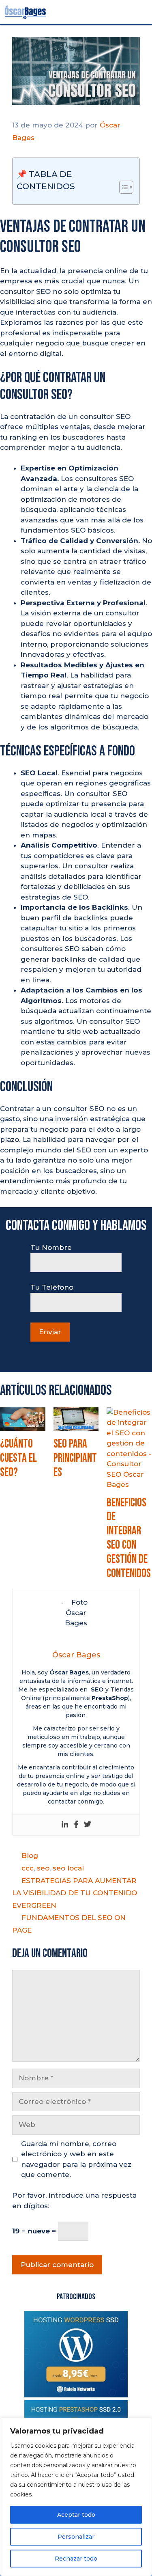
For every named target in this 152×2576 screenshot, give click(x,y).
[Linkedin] (65, 1825)
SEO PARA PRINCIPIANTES (75, 1458)
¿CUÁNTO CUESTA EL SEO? (18, 1458)
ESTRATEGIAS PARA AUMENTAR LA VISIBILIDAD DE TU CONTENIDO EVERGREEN (75, 1893)
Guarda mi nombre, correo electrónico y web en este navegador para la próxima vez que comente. (76, 2159)
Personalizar (76, 2537)
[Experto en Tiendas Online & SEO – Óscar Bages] (25, 12)
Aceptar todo (76, 2515)
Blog (30, 1855)
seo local (68, 1868)
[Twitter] (88, 1825)
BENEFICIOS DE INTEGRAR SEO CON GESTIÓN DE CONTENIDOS (129, 1538)
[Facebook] (76, 1825)
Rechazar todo (76, 2559)
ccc (28, 1868)
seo (43, 1868)
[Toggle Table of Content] (122, 187)
